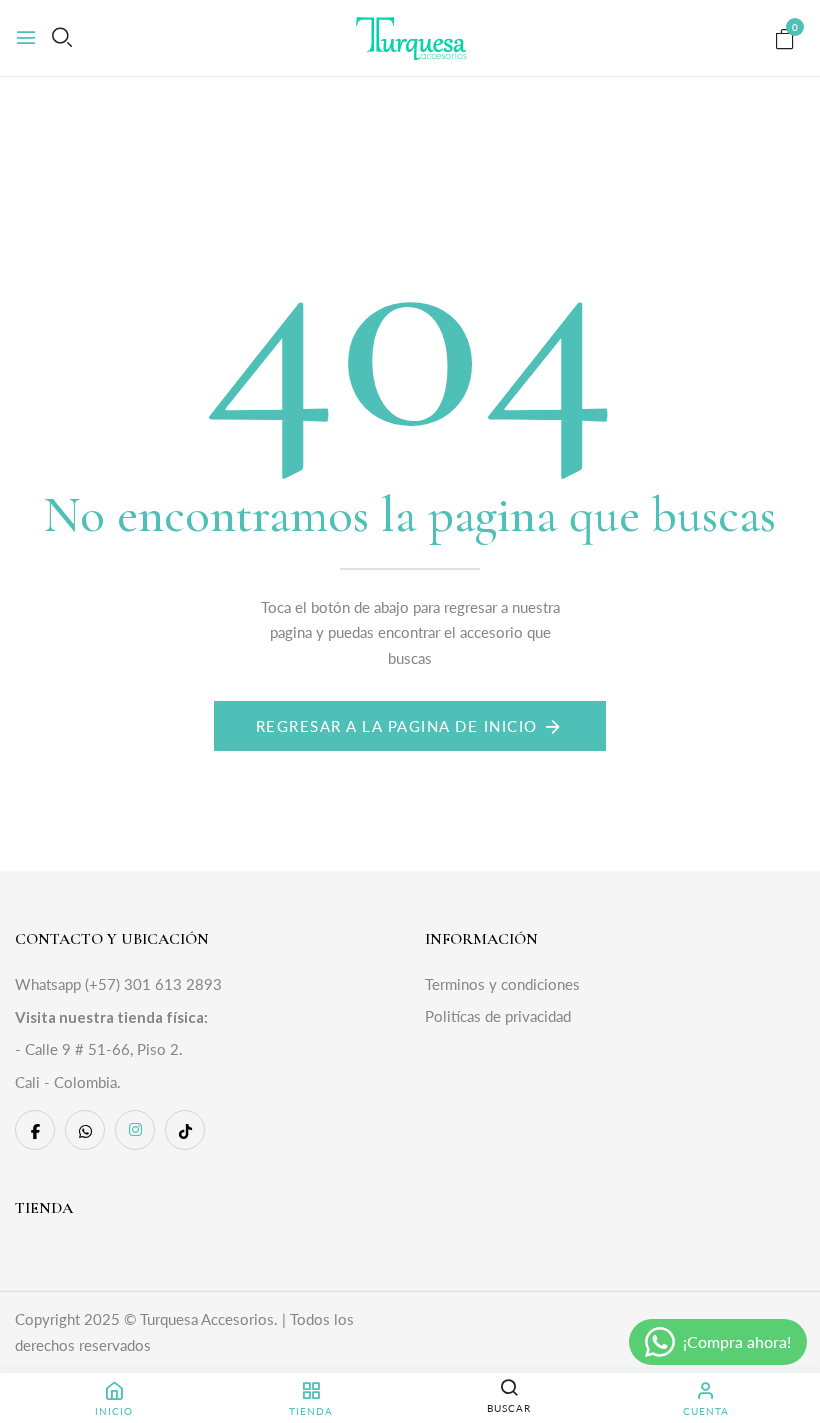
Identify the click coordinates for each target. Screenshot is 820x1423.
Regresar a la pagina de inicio (397, 726)
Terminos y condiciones (502, 984)
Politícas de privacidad (498, 1016)
